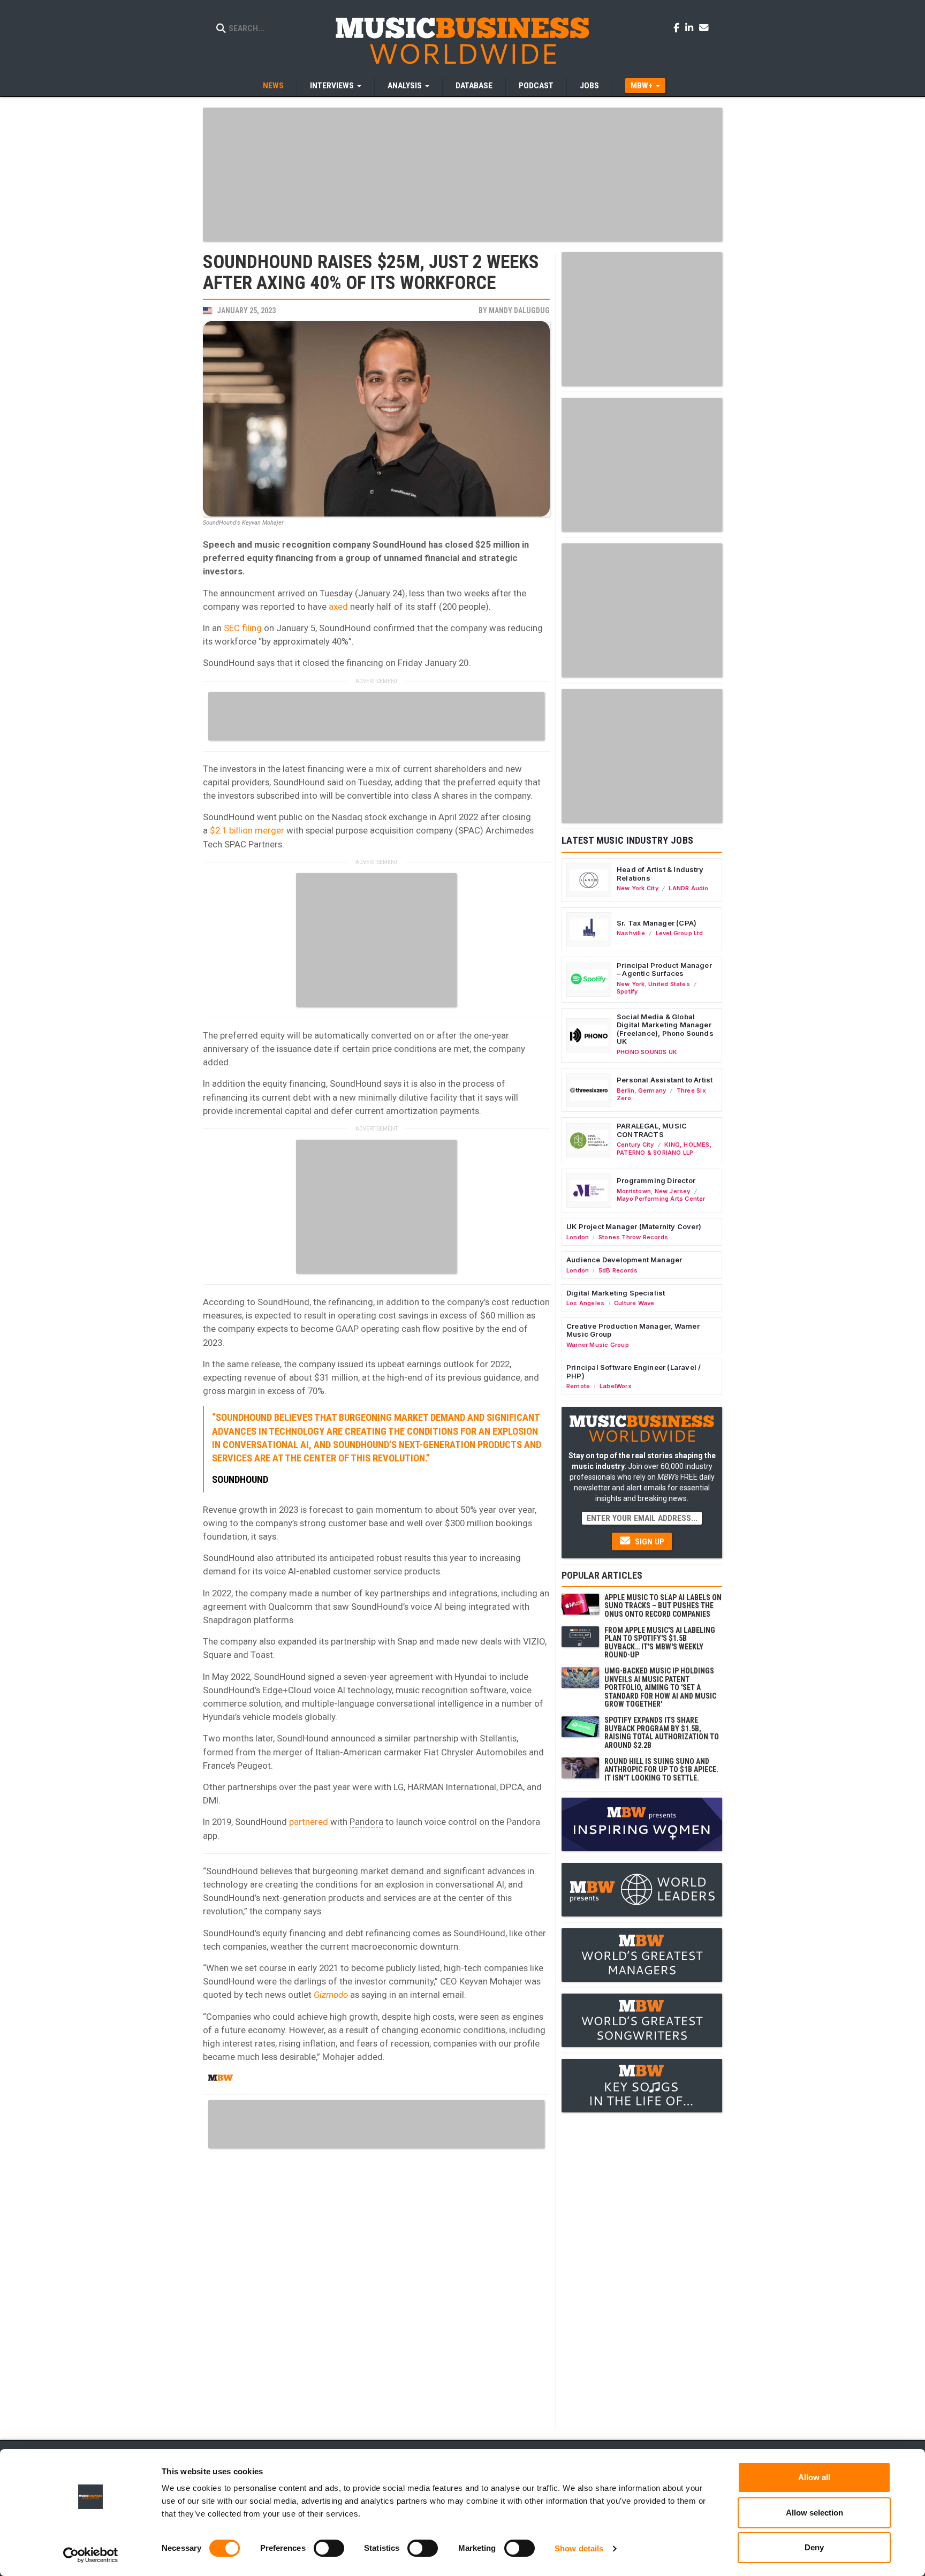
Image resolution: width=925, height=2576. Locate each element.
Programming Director (656, 1180)
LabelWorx (616, 1386)
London (578, 1237)
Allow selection (814, 2513)
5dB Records (618, 1270)
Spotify (627, 991)
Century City (635, 1145)
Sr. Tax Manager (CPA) (657, 923)
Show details (579, 2548)
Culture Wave (634, 1303)
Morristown (634, 1191)
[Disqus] (376, 2287)
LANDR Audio (688, 888)
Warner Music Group (598, 1345)
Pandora (366, 1822)
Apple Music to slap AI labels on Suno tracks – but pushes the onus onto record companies (663, 1606)
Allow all (814, 2477)
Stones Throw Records (633, 1237)
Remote (578, 1386)
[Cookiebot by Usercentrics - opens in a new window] (91, 2555)
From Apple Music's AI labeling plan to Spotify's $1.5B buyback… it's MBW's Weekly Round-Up (660, 1642)
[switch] (329, 2548)
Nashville (631, 933)
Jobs (589, 86)
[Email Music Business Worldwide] (704, 27)
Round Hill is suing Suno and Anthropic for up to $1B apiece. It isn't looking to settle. (661, 1770)
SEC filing (243, 628)
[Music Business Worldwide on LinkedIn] (691, 27)
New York (631, 984)
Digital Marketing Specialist (616, 1293)
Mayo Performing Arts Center (661, 1199)
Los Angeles (585, 1303)
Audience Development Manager (624, 1260)
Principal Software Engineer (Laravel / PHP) (634, 1372)
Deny (814, 2547)
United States (669, 984)
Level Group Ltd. (680, 933)
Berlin (625, 1090)
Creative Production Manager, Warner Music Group (633, 1330)
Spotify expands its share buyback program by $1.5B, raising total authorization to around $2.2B (662, 1732)
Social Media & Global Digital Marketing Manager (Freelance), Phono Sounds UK (665, 1029)
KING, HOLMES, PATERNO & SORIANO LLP (664, 1148)
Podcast (536, 86)
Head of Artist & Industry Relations (660, 874)
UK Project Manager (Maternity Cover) (634, 1226)
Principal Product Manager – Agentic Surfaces (664, 969)
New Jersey (673, 1191)
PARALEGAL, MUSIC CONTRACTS (652, 1130)
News (273, 86)
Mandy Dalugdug (519, 310)
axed (338, 607)
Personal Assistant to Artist (665, 1080)
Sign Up (649, 1542)
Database (474, 86)
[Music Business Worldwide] (462, 40)
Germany (652, 1090)
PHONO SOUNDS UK (647, 1052)
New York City (638, 888)
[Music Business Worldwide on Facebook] (678, 27)
